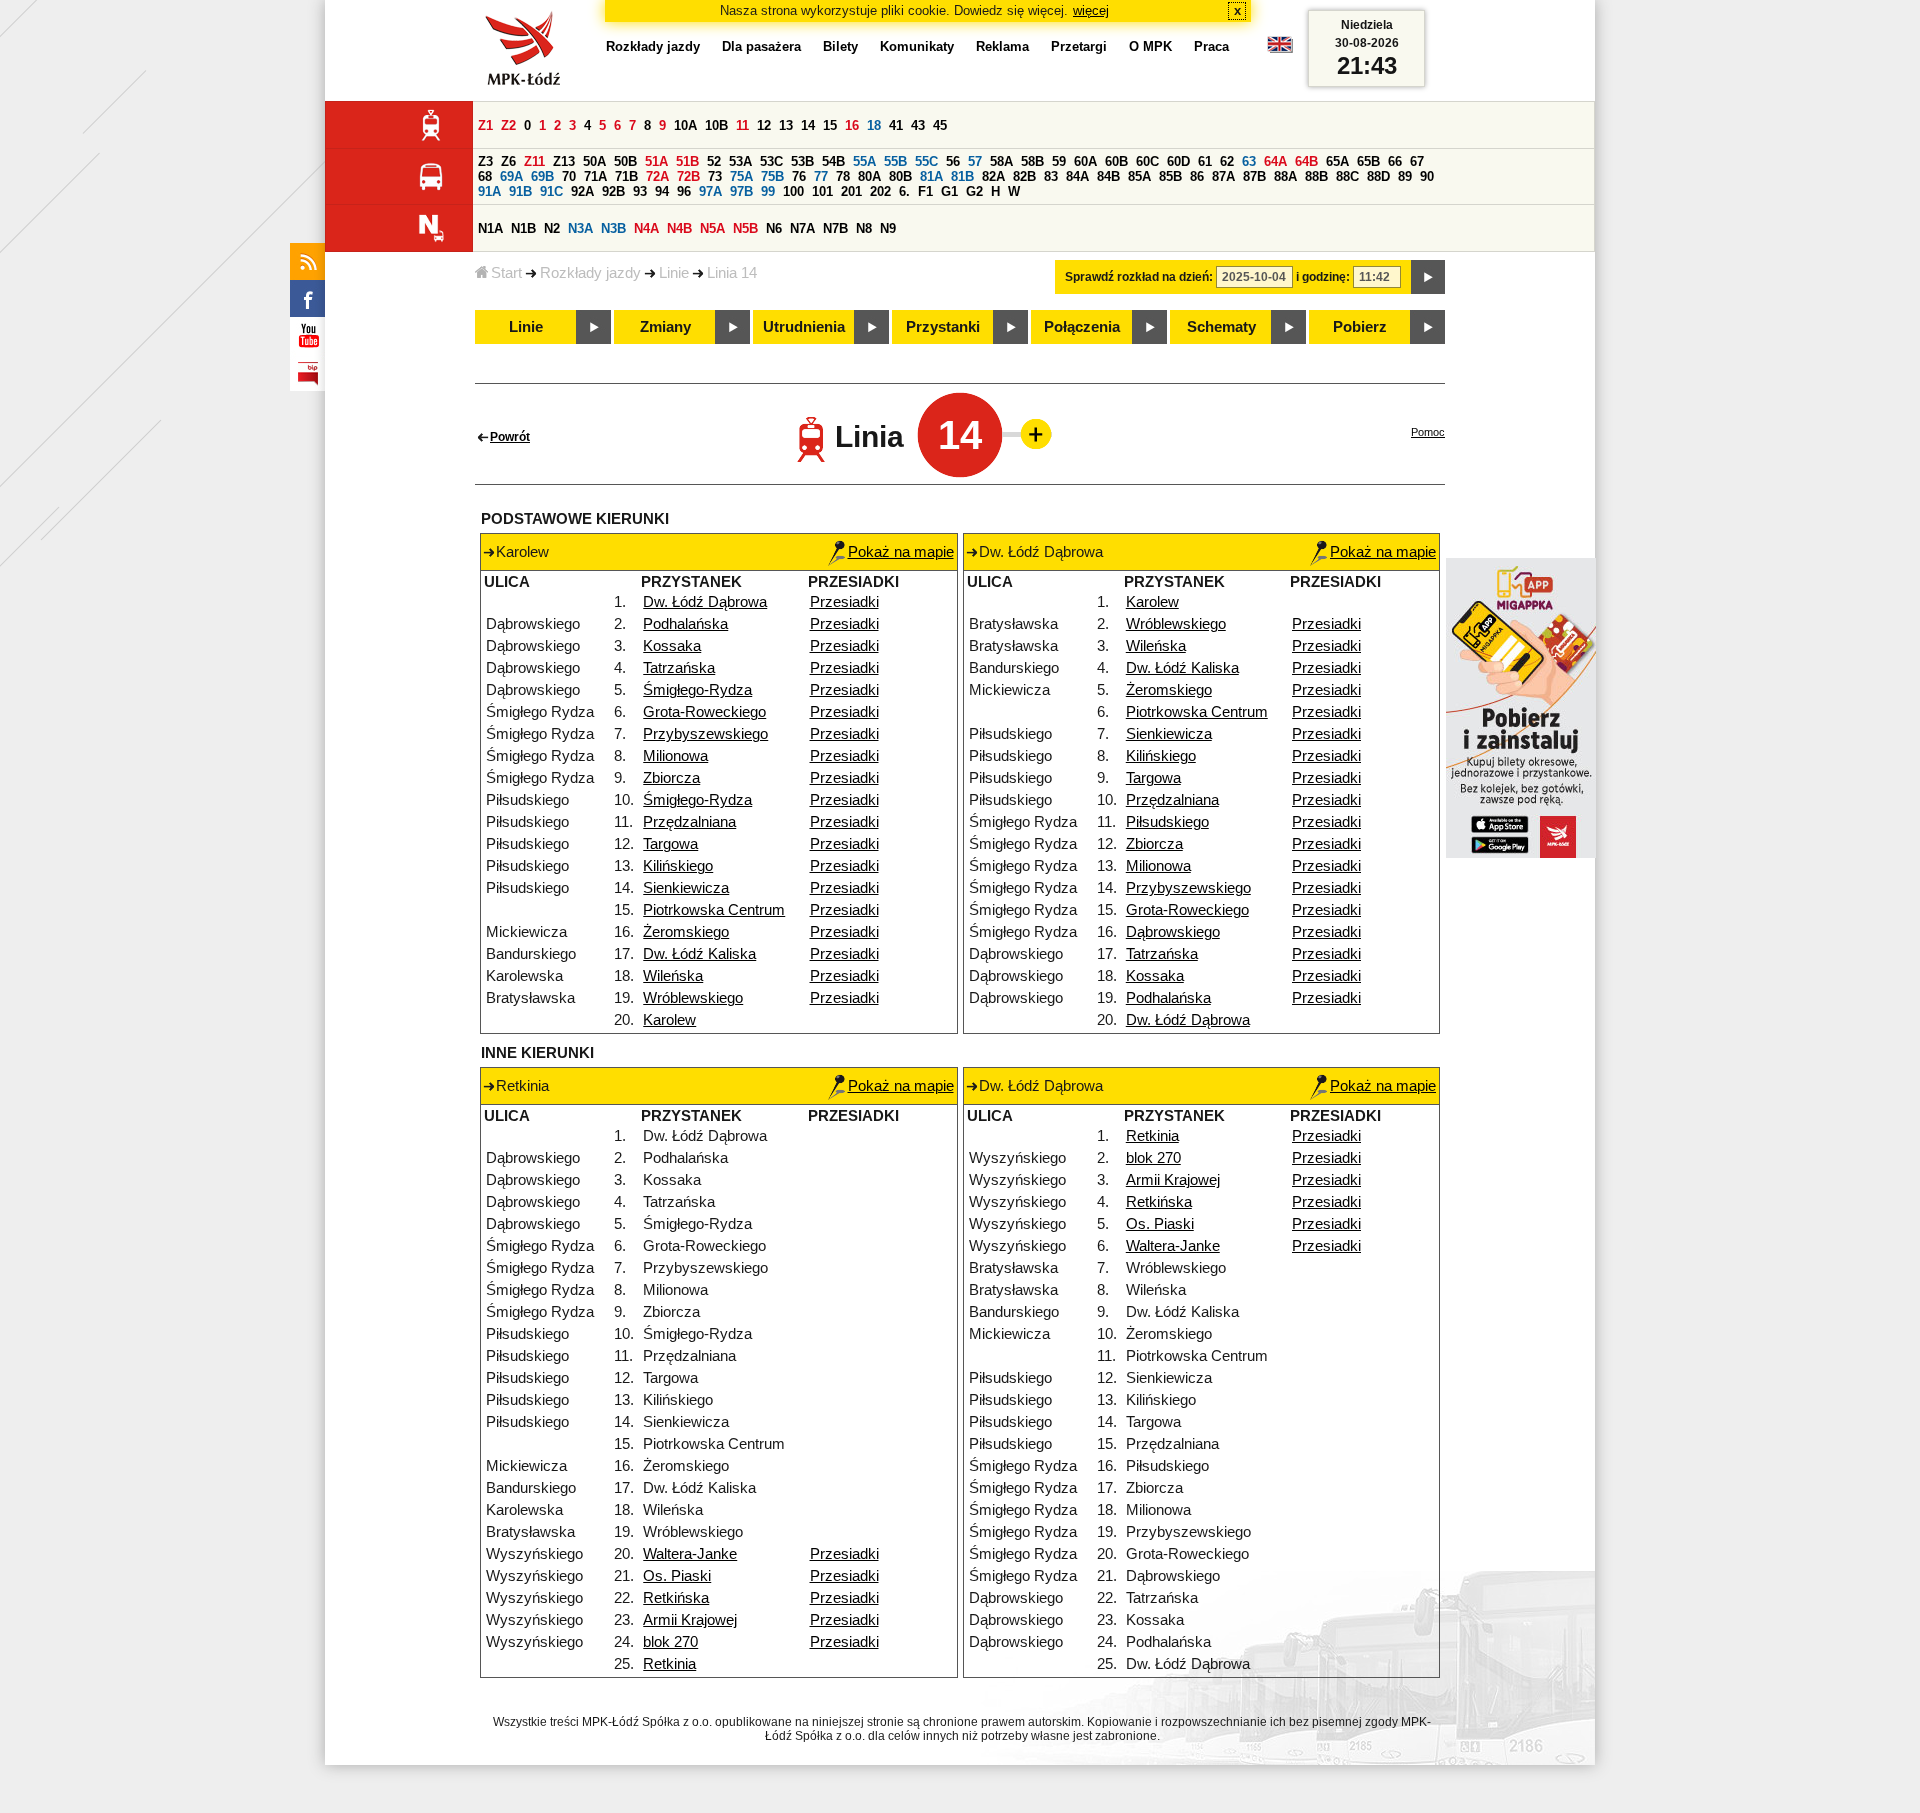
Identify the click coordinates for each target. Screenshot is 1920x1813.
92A (582, 191)
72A (657, 176)
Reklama (1002, 46)
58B (1032, 161)
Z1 (485, 125)
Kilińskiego (678, 866)
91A (489, 191)
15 (830, 125)
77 (821, 176)
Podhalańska (685, 624)
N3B (613, 228)
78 (843, 176)
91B (520, 191)
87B (1254, 176)
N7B (835, 228)
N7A (802, 228)
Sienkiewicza (686, 888)
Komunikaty (917, 46)
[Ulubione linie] (1030, 434)
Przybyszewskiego (705, 734)
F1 (925, 191)
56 (953, 161)
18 (874, 125)
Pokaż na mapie (901, 552)
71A (595, 176)
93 (640, 191)
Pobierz (1360, 327)
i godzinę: (1323, 277)
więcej (1091, 10)
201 (851, 191)
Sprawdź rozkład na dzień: (1139, 277)
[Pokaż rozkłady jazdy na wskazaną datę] (1428, 277)
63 (1249, 161)
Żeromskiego (686, 932)
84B (1108, 176)
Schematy (1221, 327)
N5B (745, 228)
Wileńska (673, 976)
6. (904, 191)
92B (613, 191)
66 (1395, 161)
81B (962, 176)
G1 (949, 191)
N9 (888, 228)
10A (685, 125)
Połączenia (1082, 327)
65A (1337, 161)
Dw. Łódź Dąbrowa (705, 602)
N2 (552, 228)
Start (506, 273)
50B (625, 161)
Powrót (510, 437)
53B (802, 161)
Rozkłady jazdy (590, 273)
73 (715, 176)
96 (684, 191)
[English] (1280, 49)
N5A (712, 228)
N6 (774, 228)
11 (742, 125)
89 (1405, 176)
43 (918, 125)
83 (1051, 176)
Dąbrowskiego (1173, 932)
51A (656, 161)
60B (1116, 161)
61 (1205, 161)
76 (799, 176)
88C (1347, 176)
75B (772, 176)
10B (716, 125)
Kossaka (672, 646)
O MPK (1150, 46)
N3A (580, 228)
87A (1223, 176)
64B (1306, 161)
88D (1378, 176)
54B (833, 161)
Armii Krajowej (690, 1620)
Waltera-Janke (690, 1554)
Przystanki (943, 327)
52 (714, 161)
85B (1170, 176)
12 (764, 125)
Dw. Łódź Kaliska (699, 954)
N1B (523, 228)
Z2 (508, 125)
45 (940, 125)
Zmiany (665, 327)
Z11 (534, 161)
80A (869, 176)
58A (1001, 161)
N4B (679, 228)
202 (880, 191)
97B (741, 191)
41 (896, 125)
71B (626, 176)
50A (594, 161)
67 (1417, 161)
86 (1197, 176)
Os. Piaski (677, 1576)
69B (542, 176)
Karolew (669, 1020)
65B (1368, 161)
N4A (646, 228)
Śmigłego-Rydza (697, 690)
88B (1316, 176)
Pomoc (1428, 432)
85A (1139, 176)
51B (687, 161)
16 (852, 125)
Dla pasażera (761, 46)
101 (822, 191)
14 (808, 125)
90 (1427, 176)
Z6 (508, 161)
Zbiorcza (671, 778)
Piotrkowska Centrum (714, 910)
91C (551, 191)
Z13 (564, 161)
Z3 (485, 161)
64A (1275, 161)
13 (786, 125)
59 (1059, 161)
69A (511, 176)
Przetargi (1079, 46)
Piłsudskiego (1167, 822)
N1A (490, 228)
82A (993, 176)
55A (864, 161)
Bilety (840, 46)
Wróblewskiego (693, 998)
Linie (674, 273)
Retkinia (669, 1664)
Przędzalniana (689, 822)
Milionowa (675, 756)
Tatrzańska (679, 668)
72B (688, 176)
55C (926, 161)
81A (931, 176)
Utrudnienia (804, 327)
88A (1285, 176)
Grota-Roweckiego (704, 712)
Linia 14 (732, 273)
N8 (864, 228)
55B (895, 161)
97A (710, 191)
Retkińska (676, 1598)
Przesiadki (844, 602)
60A (1085, 161)
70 (569, 176)
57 (975, 161)
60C (1147, 161)
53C (771, 161)
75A (741, 176)
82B (1024, 176)
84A (1077, 176)
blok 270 (670, 1642)
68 (485, 176)
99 (768, 191)
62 (1227, 161)
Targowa (670, 844)
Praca (1211, 46)
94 (662, 191)
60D (1178, 161)
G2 (974, 191)
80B (900, 176)
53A (740, 161)
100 (793, 191)
